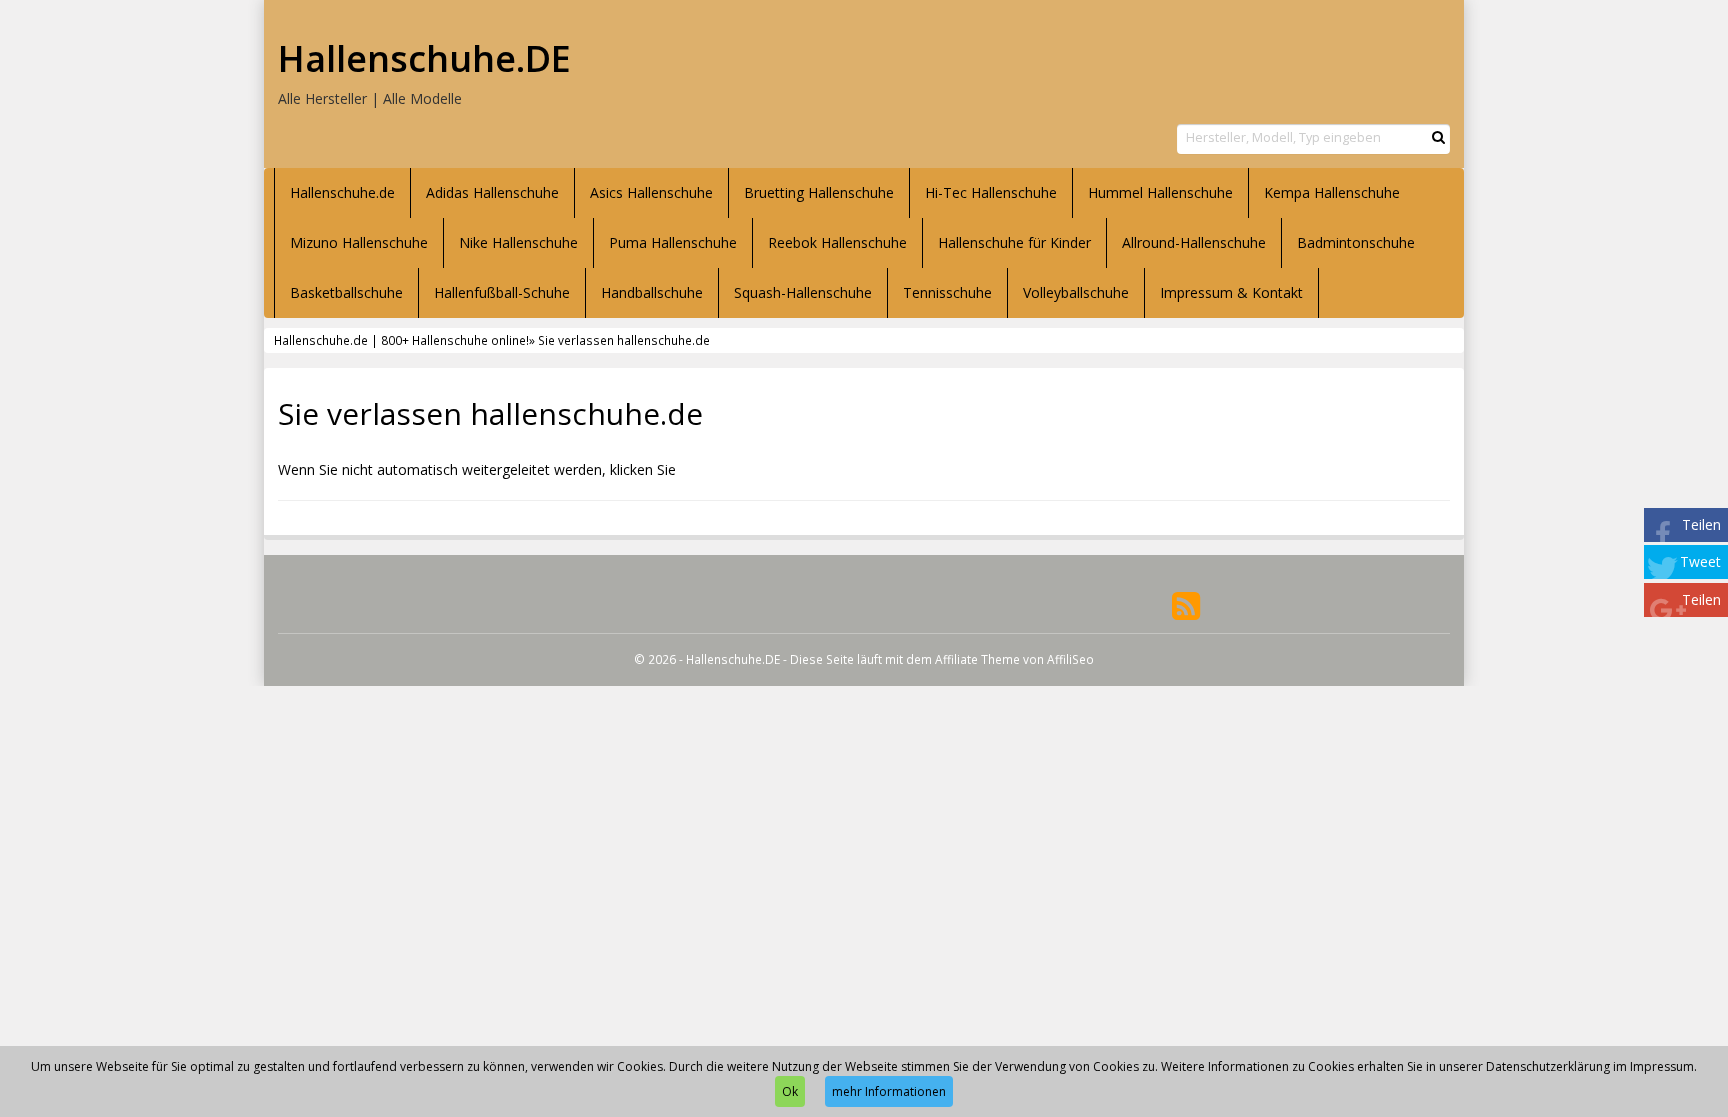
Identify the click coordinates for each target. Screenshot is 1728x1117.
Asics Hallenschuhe (651, 192)
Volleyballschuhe (1076, 292)
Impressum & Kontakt (1231, 292)
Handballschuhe (652, 292)
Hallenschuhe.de (342, 192)
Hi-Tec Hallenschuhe (991, 192)
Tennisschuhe (947, 292)
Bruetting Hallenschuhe (819, 192)
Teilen (1701, 524)
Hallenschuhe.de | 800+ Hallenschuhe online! (401, 340)
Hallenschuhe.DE (424, 59)
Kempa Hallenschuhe (1332, 192)
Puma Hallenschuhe (673, 242)
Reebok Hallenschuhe (837, 242)
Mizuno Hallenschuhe (359, 242)
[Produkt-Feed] (1186, 604)
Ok (790, 1091)
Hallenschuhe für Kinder (1014, 242)
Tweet (1700, 561)
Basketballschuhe (346, 292)
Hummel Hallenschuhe (1160, 192)
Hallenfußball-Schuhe (502, 292)
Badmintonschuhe (1356, 242)
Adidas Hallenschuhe (492, 192)
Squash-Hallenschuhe (803, 292)
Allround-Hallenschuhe (1194, 242)
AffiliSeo (1070, 659)
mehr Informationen (889, 1091)
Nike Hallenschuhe (518, 242)
